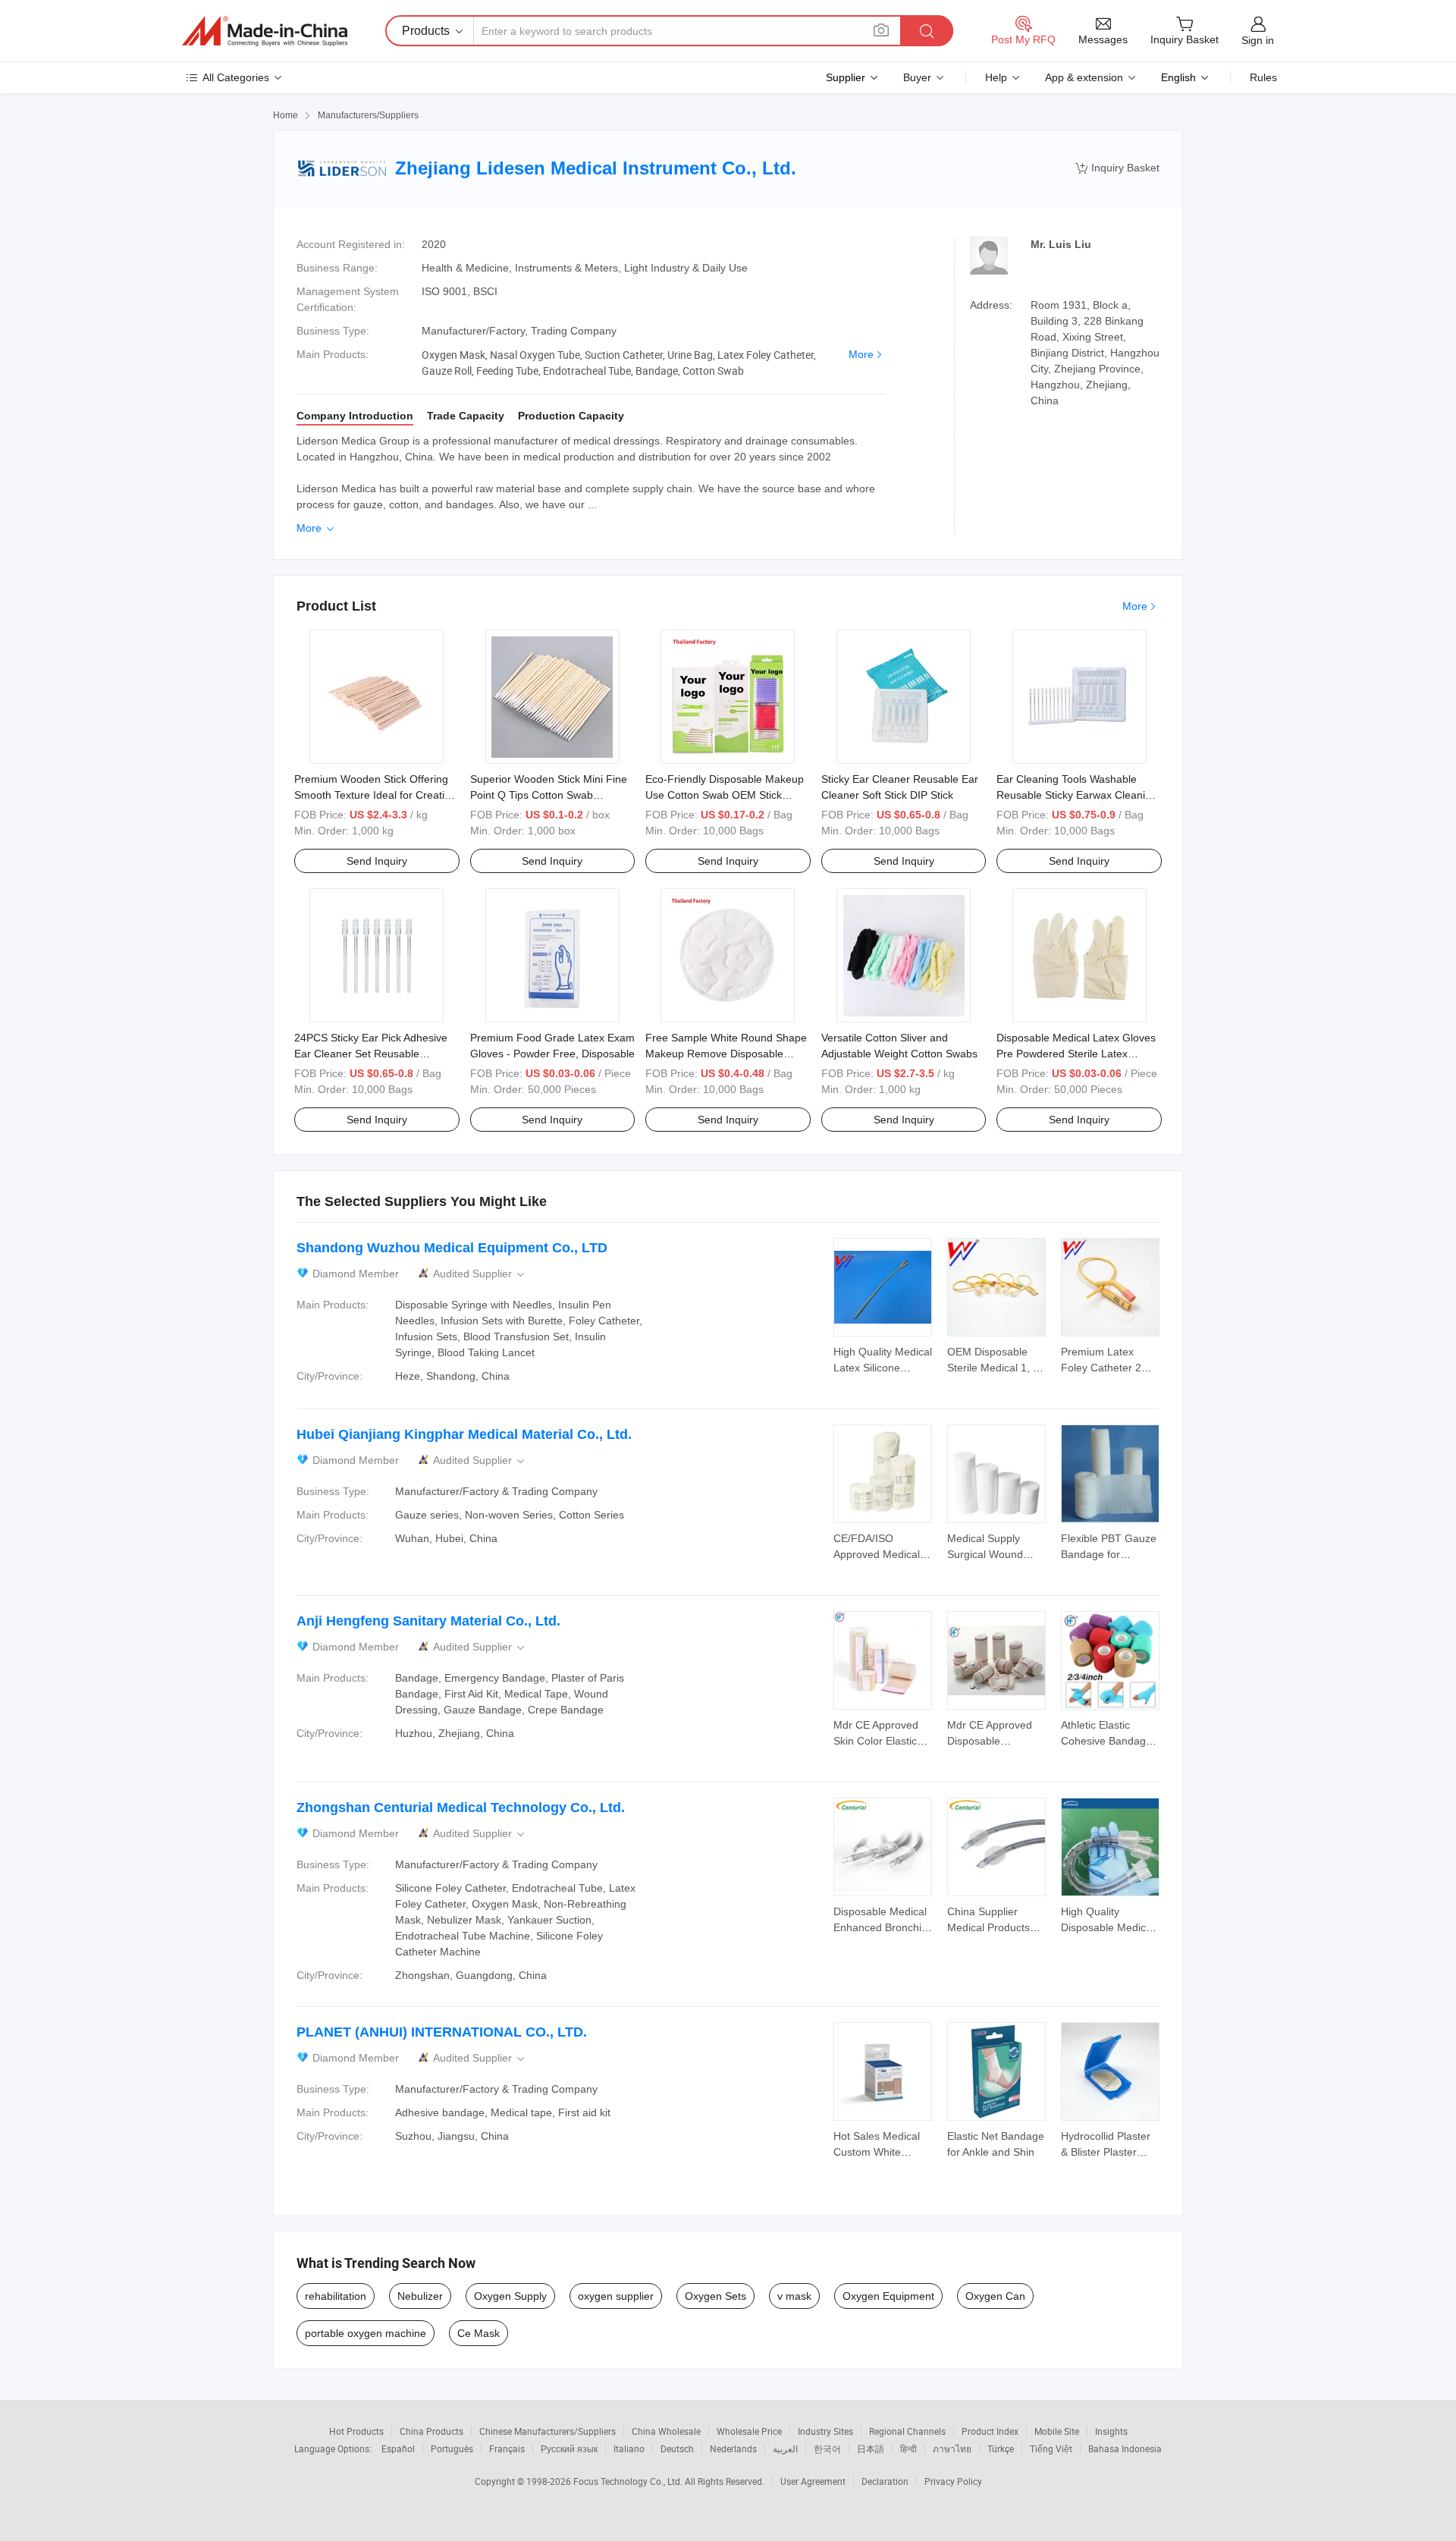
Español (398, 2448)
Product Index (990, 2431)
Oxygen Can (995, 2296)
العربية (785, 2448)
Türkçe (1001, 2448)
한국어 (827, 2448)
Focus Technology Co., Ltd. (629, 2481)
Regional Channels (907, 2431)
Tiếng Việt (1051, 2448)
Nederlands (733, 2448)
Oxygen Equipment (888, 2296)
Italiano (629, 2448)
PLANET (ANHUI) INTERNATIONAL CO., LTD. (442, 2032)
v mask (794, 2296)
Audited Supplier (480, 1274)
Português (452, 2448)
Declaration (885, 2481)
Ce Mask (479, 2333)
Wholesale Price (749, 2431)
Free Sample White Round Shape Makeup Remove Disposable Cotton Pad (726, 1054)
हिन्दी (908, 2448)
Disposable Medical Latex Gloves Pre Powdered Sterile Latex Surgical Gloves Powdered (1076, 1054)
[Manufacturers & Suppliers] (265, 31)
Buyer (917, 77)
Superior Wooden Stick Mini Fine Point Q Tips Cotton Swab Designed (549, 795)
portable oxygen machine (366, 2333)
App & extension (1084, 77)
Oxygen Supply (510, 2296)
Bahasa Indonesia (1125, 2448)
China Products (431, 2431)
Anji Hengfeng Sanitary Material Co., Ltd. (428, 1621)
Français (507, 2448)
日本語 (871, 2448)
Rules (1263, 77)
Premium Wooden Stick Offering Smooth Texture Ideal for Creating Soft (375, 795)
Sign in (1258, 40)
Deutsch (677, 2448)
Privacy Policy (953, 2481)
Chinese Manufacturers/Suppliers (548, 2431)
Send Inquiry (377, 861)
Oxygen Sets (715, 2296)
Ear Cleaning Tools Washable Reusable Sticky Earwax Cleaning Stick (1077, 795)
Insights (1111, 2431)
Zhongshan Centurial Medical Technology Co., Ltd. (461, 1808)
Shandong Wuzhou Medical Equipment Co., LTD (452, 1248)
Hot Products (356, 2431)
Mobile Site (1057, 2431)
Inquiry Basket (1117, 168)
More (861, 354)
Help (996, 77)
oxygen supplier (616, 2296)
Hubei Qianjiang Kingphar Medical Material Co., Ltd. (464, 1434)
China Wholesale (666, 2431)
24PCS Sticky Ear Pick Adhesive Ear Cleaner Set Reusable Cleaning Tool (371, 1054)
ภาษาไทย (952, 2448)
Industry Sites (825, 2431)
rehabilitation (336, 2296)
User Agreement (813, 2481)
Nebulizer (420, 2296)
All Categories (236, 77)
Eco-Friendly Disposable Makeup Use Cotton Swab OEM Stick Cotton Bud (725, 795)
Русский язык (569, 2448)
